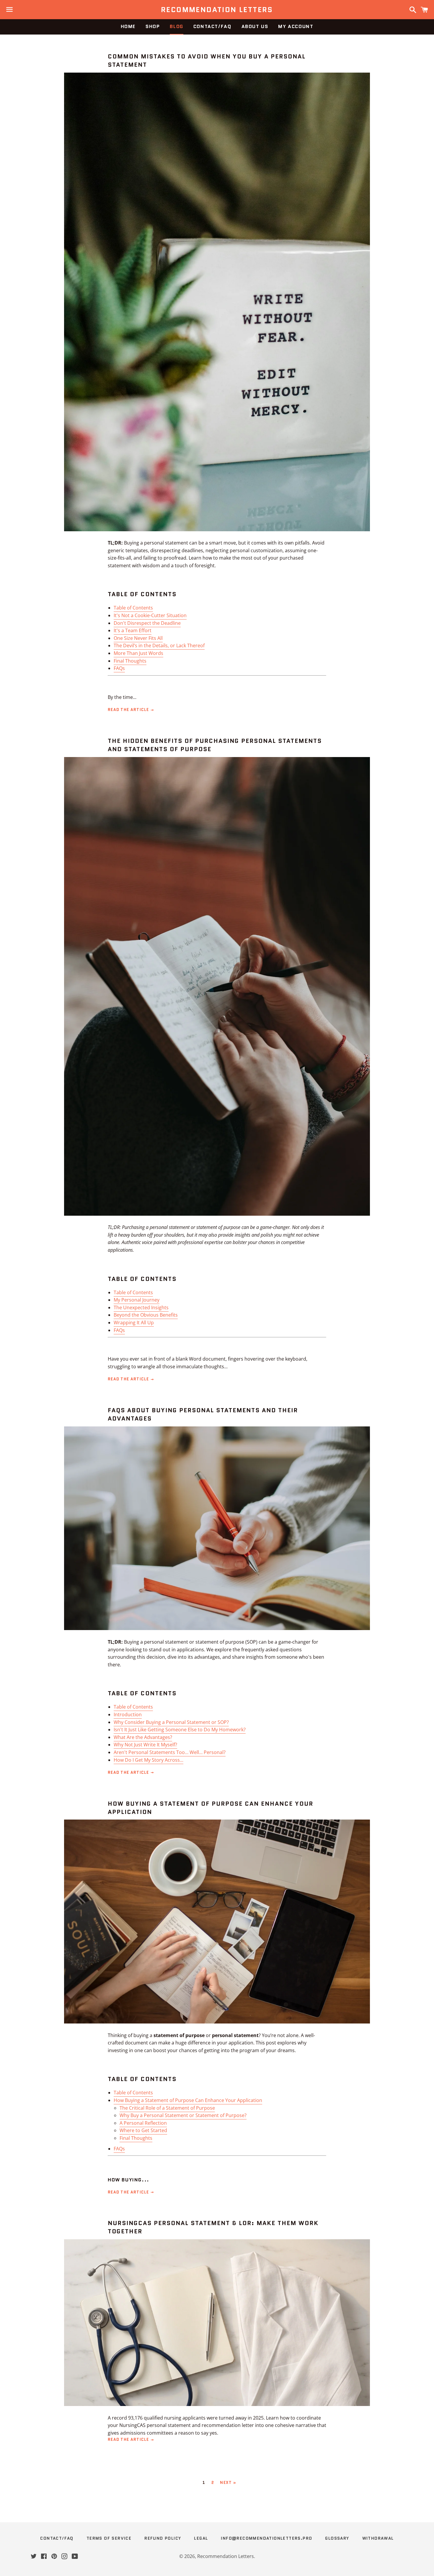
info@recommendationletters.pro (266, 2538)
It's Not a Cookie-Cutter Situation (150, 615)
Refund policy (163, 2538)
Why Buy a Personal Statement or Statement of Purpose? (183, 2115)
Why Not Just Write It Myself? (145, 1745)
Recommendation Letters (217, 10)
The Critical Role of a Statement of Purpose (167, 2108)
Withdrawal (378, 2538)
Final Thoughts (130, 661)
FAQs (119, 668)
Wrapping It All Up (134, 1323)
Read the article (129, 710)
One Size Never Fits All (138, 638)
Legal (201, 2538)
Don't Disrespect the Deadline (147, 623)
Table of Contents (133, 608)
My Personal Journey (137, 1300)
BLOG (176, 26)
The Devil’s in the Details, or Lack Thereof (159, 645)
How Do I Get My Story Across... (149, 1760)
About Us (255, 26)
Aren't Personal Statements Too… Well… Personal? (170, 1752)
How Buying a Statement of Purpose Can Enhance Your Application (188, 2100)
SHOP (153, 26)
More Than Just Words (138, 653)
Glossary (337, 2538)
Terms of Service (109, 2538)
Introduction (128, 1714)
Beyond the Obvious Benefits (146, 1315)
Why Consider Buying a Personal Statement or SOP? (171, 1722)
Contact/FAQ (212, 26)
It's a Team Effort (133, 630)
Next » (228, 2483)
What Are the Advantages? (143, 1737)
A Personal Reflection (143, 2123)
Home (128, 26)
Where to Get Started (143, 2130)
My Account (296, 26)
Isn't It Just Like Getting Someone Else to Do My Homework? (180, 1730)
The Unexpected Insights (141, 1307)
